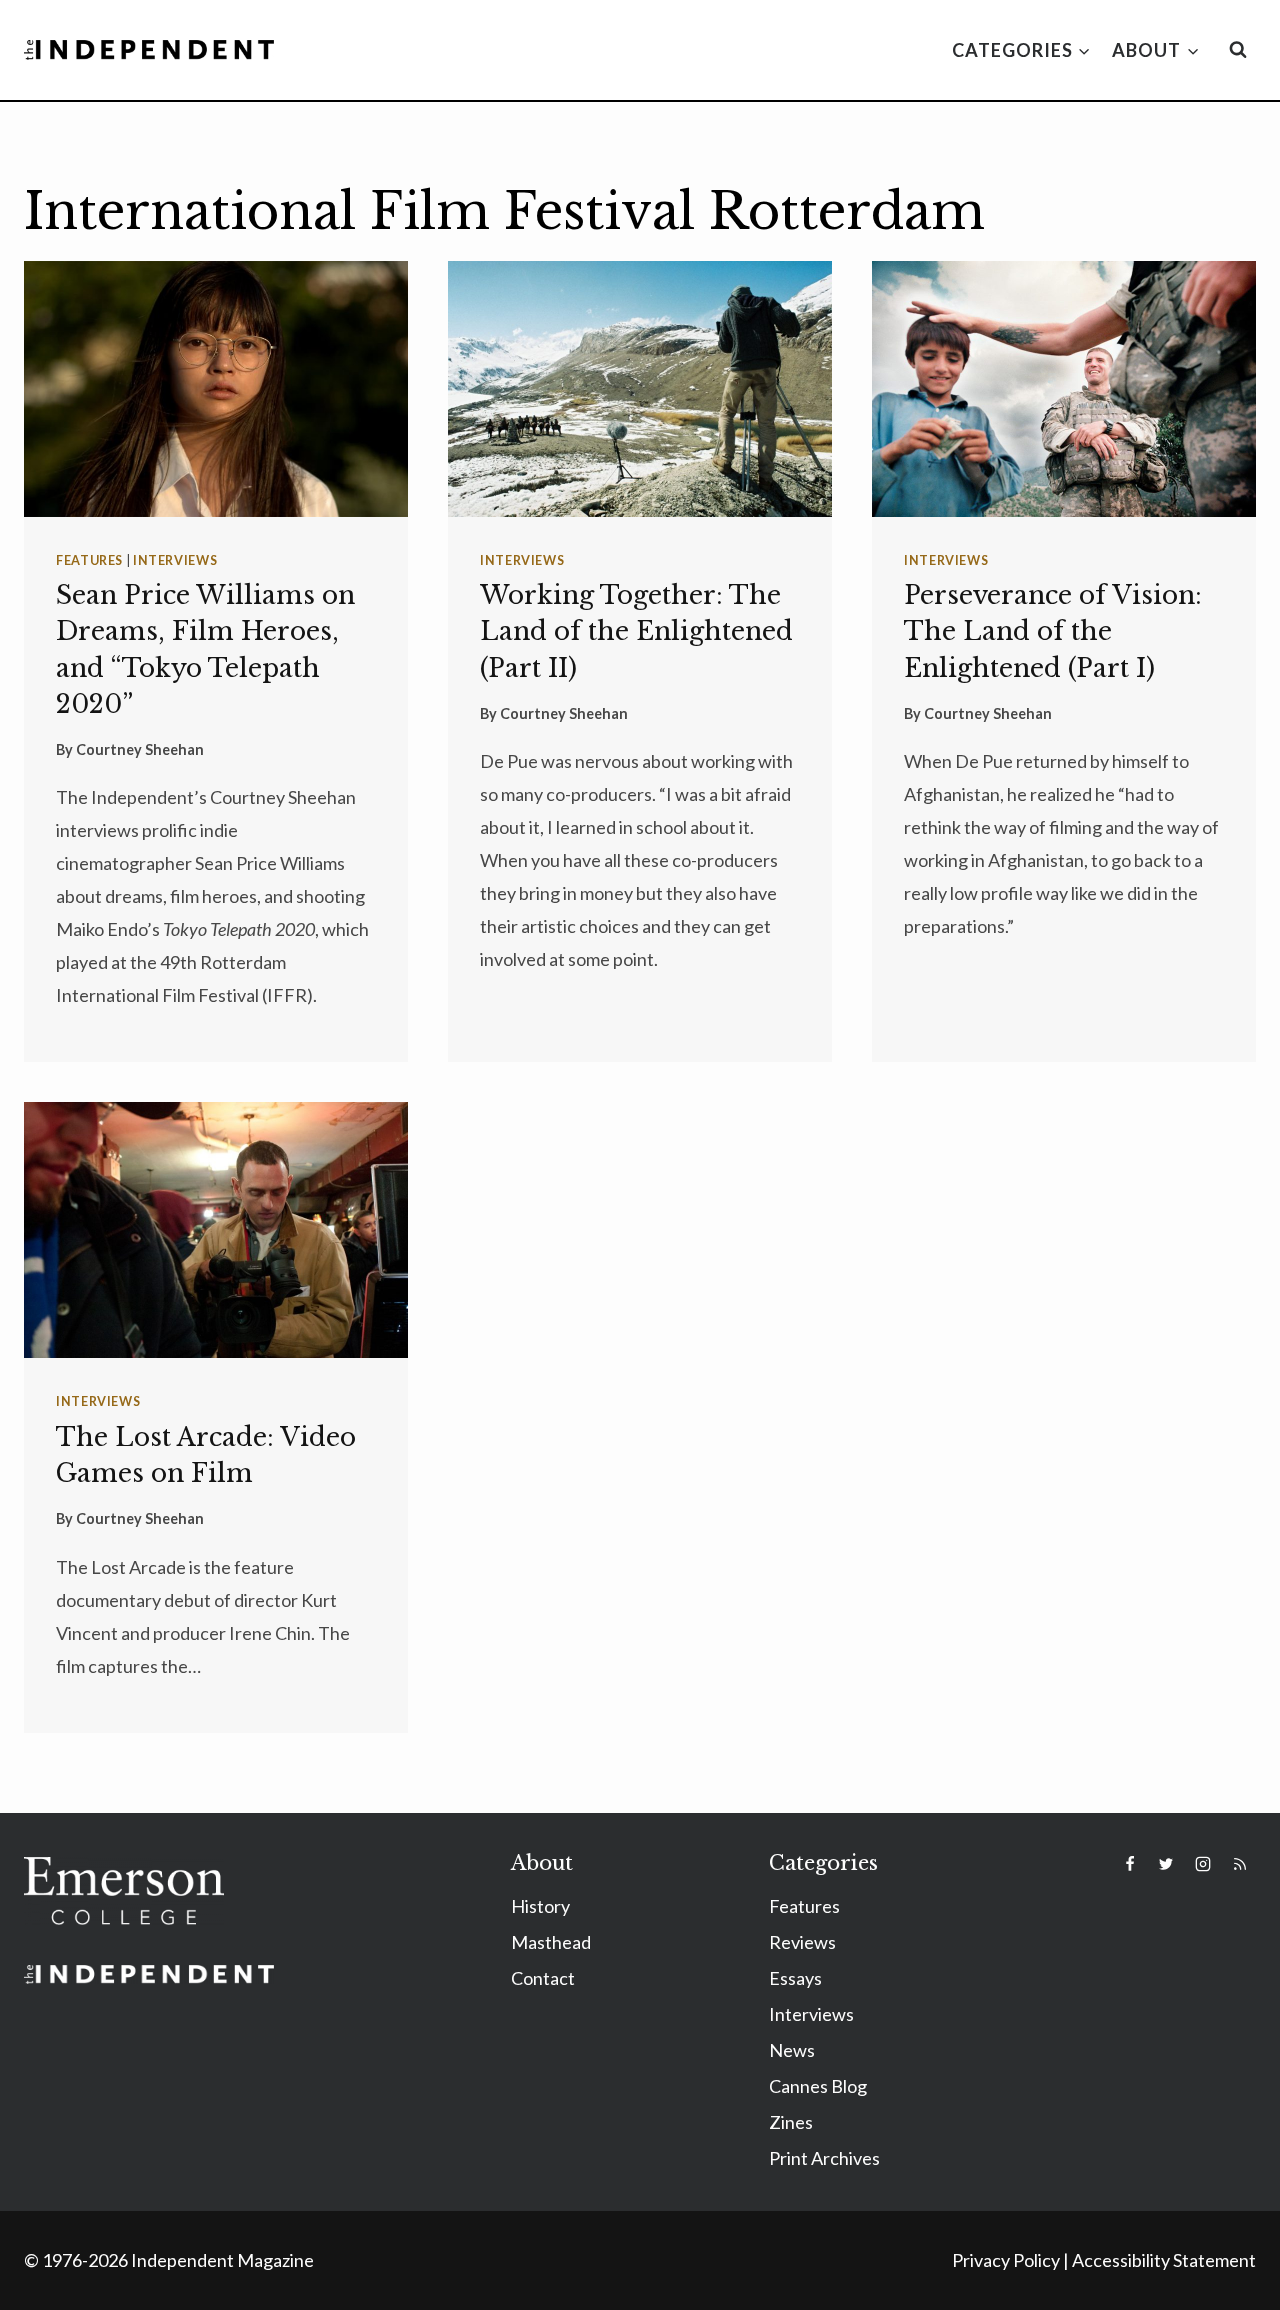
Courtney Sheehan (140, 749)
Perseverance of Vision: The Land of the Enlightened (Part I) (1053, 631)
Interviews (175, 560)
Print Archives (824, 2158)
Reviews (802, 1942)
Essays (795, 1978)
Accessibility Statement (1164, 2260)
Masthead (551, 1942)
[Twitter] (1166, 1864)
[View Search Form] (1238, 50)
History (540, 1906)
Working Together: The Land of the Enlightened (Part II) (636, 631)
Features (89, 560)
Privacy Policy (1006, 2260)
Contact (543, 1978)
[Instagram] (1203, 1864)
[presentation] (216, 389)
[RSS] (1240, 1864)
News (792, 2050)
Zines (791, 2122)
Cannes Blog (818, 2086)
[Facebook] (1130, 1864)
